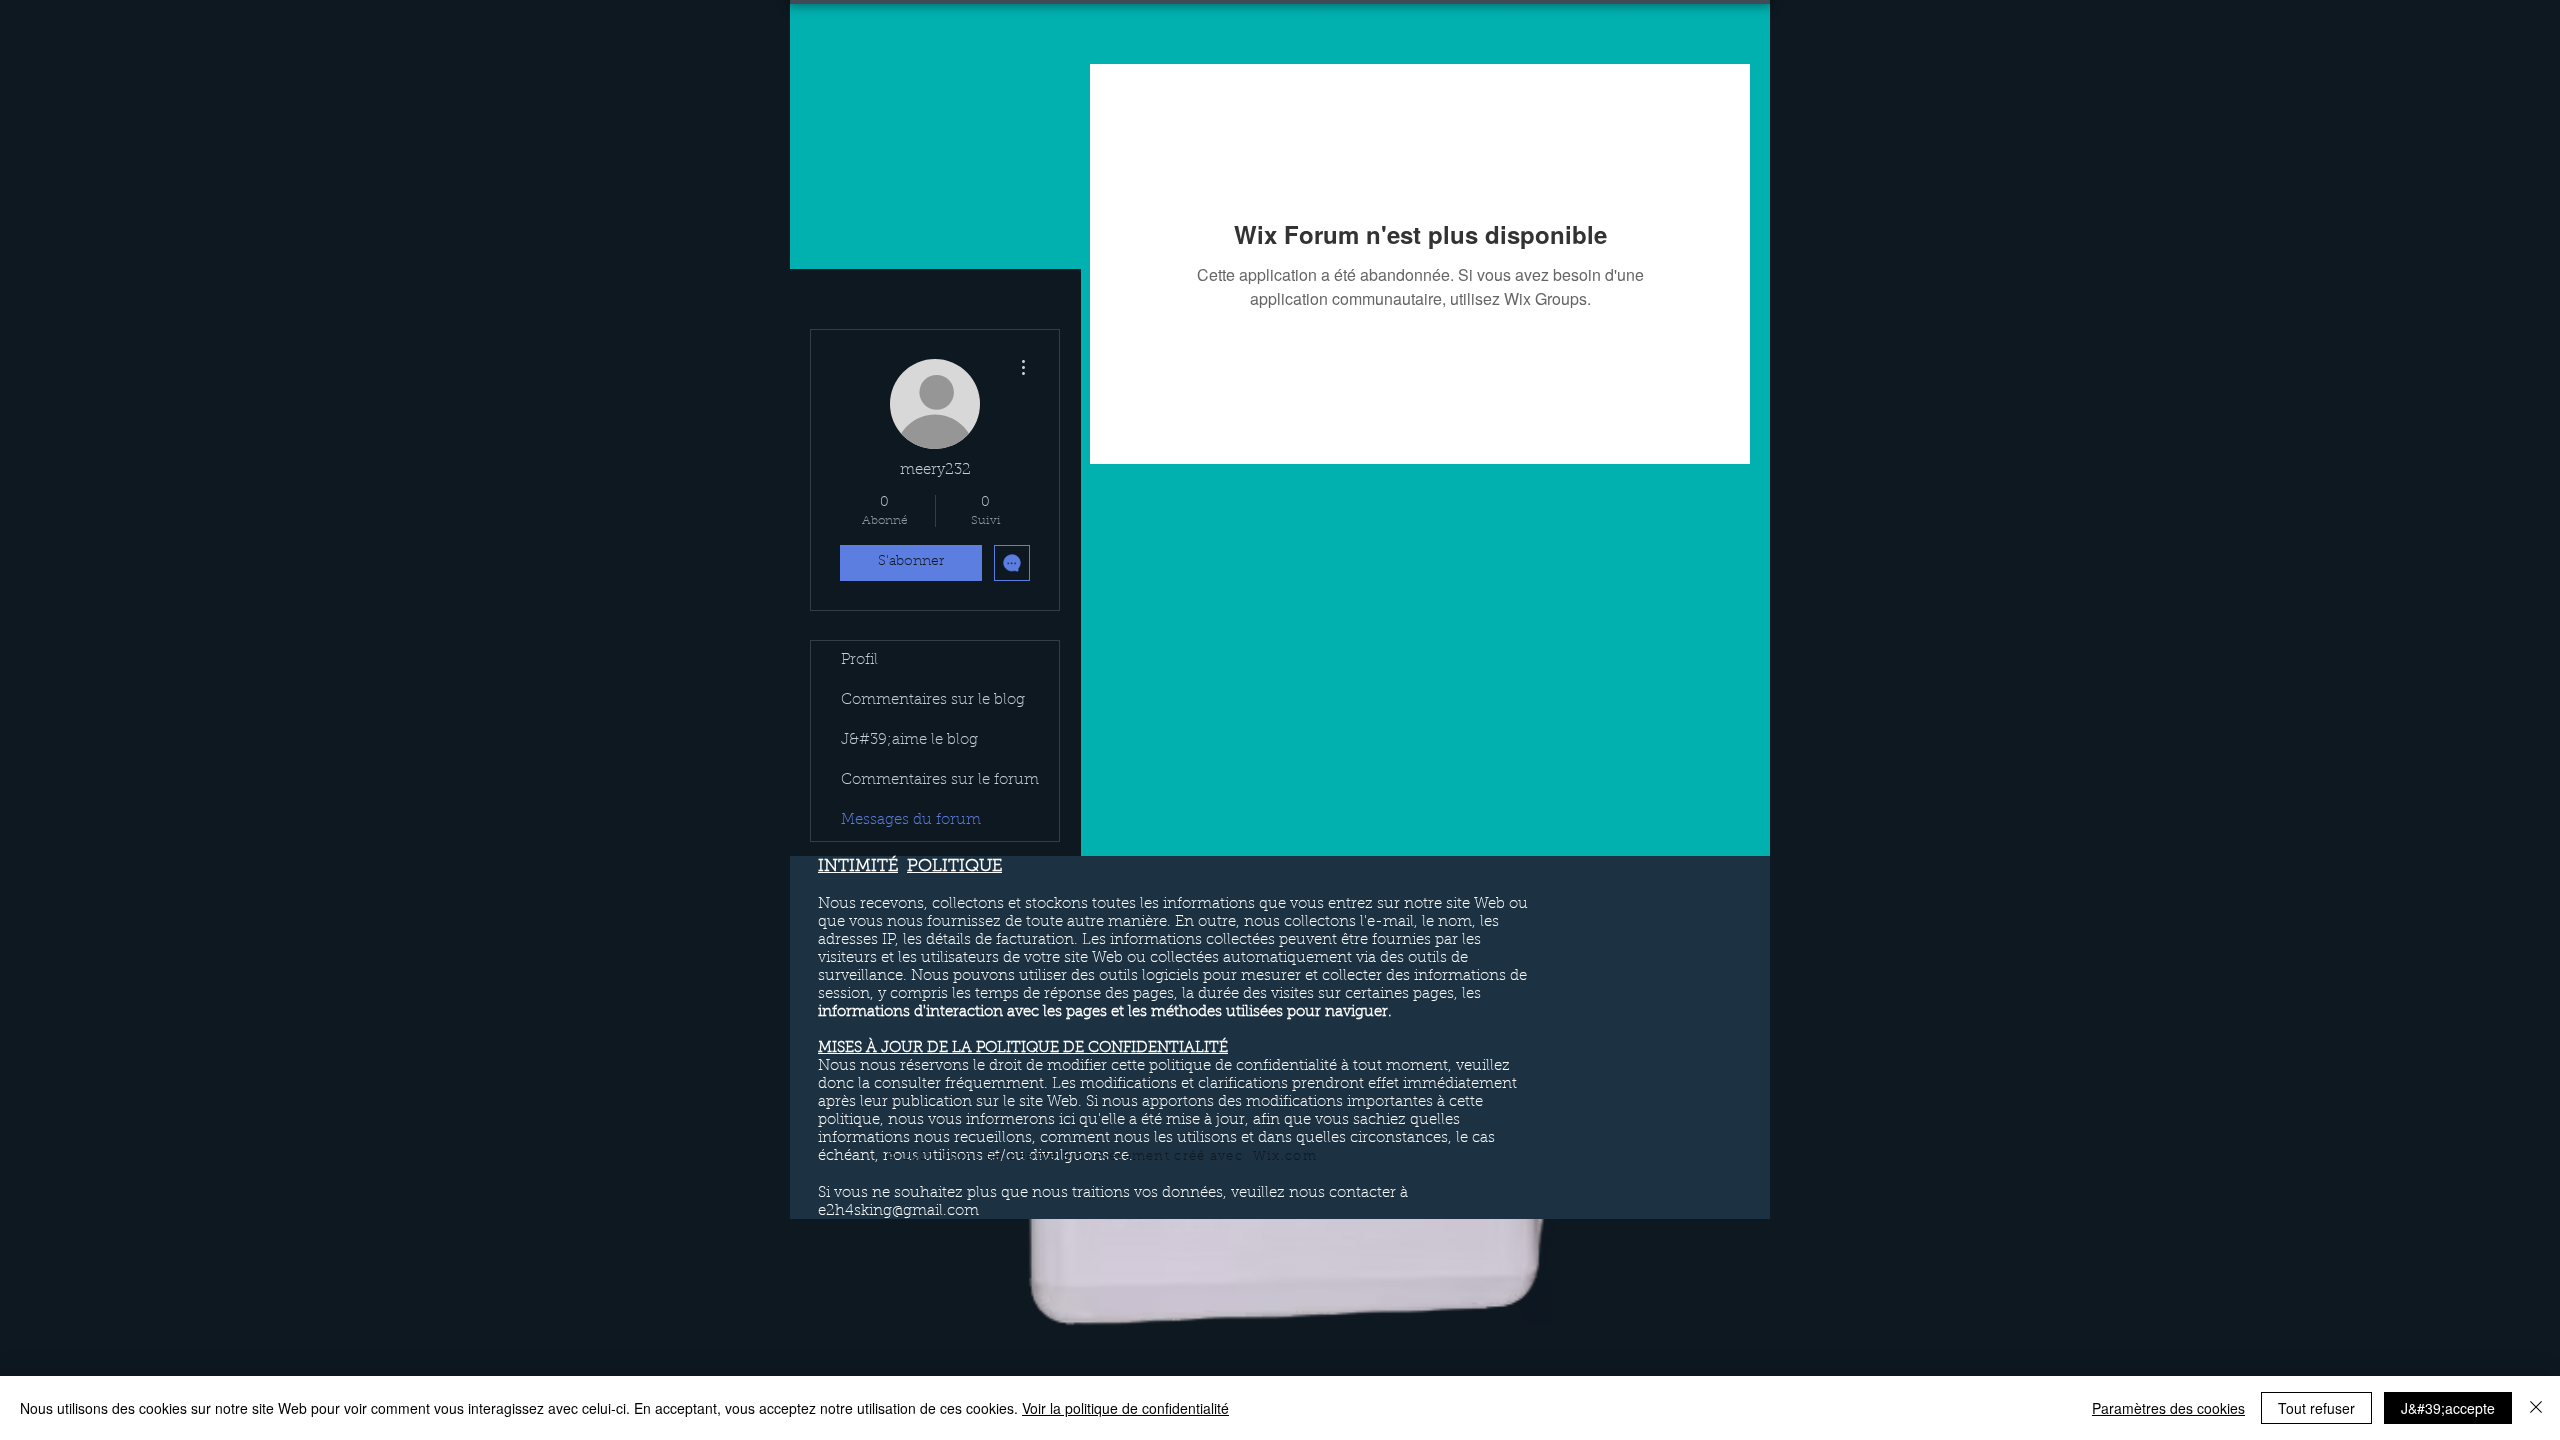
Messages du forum (911, 820)
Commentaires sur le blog (933, 700)
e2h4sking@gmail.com (898, 1211)
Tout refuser (2316, 1408)
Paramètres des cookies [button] (2168, 1408)
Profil (859, 660)
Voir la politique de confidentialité (1125, 1408)
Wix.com (1285, 1156)
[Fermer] (2536, 1408)
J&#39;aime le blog (909, 740)
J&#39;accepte (2448, 1408)
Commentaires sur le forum (940, 780)
